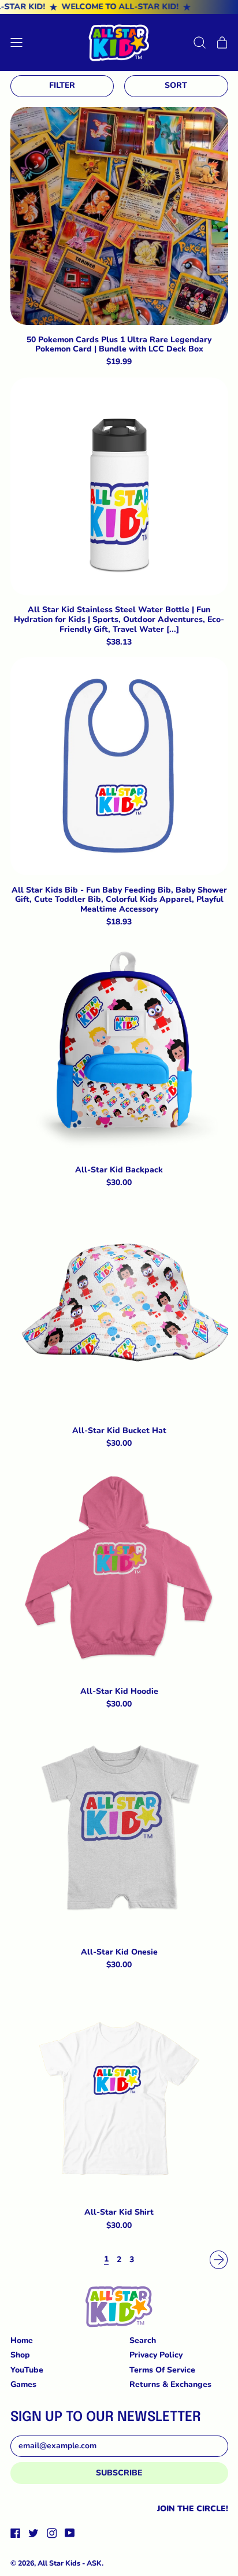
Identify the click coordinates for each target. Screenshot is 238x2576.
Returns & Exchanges (170, 2384)
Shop (20, 2355)
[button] (200, 42)
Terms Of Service (162, 2370)
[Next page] (219, 2260)
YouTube (27, 2370)
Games (23, 2384)
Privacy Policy (156, 2355)
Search (143, 2340)
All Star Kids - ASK (70, 2563)
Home (22, 2340)
